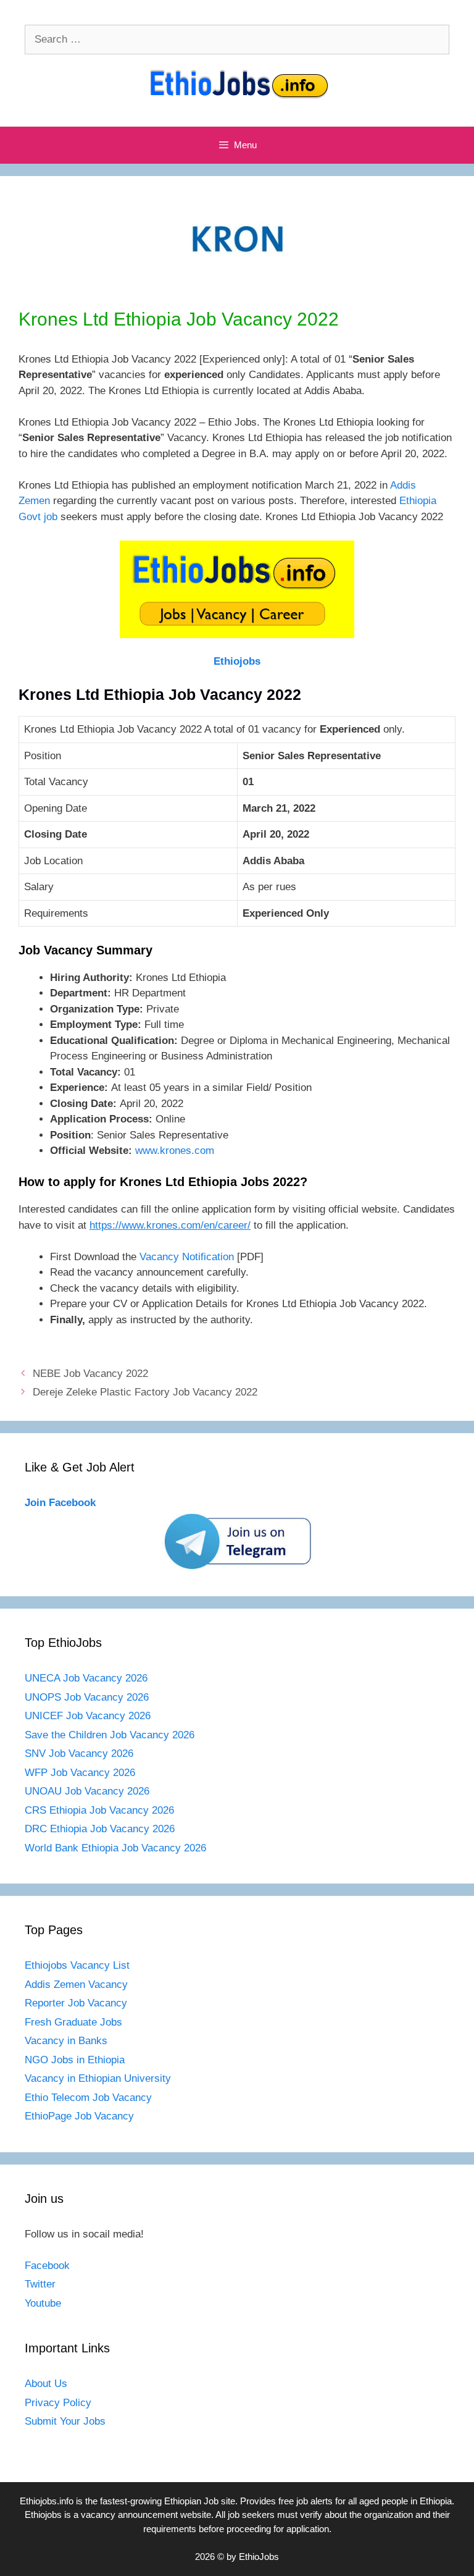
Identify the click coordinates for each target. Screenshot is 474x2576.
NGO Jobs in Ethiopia (76, 2060)
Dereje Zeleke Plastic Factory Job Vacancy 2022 (145, 1392)
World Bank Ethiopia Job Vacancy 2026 (115, 1848)
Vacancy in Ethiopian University (98, 2078)
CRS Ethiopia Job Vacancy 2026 (99, 1810)
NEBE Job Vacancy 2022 (90, 1374)
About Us (46, 2384)
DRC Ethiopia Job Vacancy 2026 (100, 1829)
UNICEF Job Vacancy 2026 (88, 1716)
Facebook (47, 2266)
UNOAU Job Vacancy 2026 (87, 1791)
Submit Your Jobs (65, 2421)
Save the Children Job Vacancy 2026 (110, 1735)
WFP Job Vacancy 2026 (80, 1773)
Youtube (43, 2303)
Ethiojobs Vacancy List (77, 1965)
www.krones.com (175, 1151)
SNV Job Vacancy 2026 (79, 1753)
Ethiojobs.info (47, 2501)
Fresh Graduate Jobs (73, 2022)
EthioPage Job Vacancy (79, 2116)
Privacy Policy (58, 2403)
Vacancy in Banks (66, 2041)
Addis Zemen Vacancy (76, 1985)
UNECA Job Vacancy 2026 (86, 1678)
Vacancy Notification (187, 1257)
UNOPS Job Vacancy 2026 (87, 1697)
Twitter (40, 2284)
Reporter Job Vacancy (76, 2003)
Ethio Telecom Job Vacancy (90, 2098)
